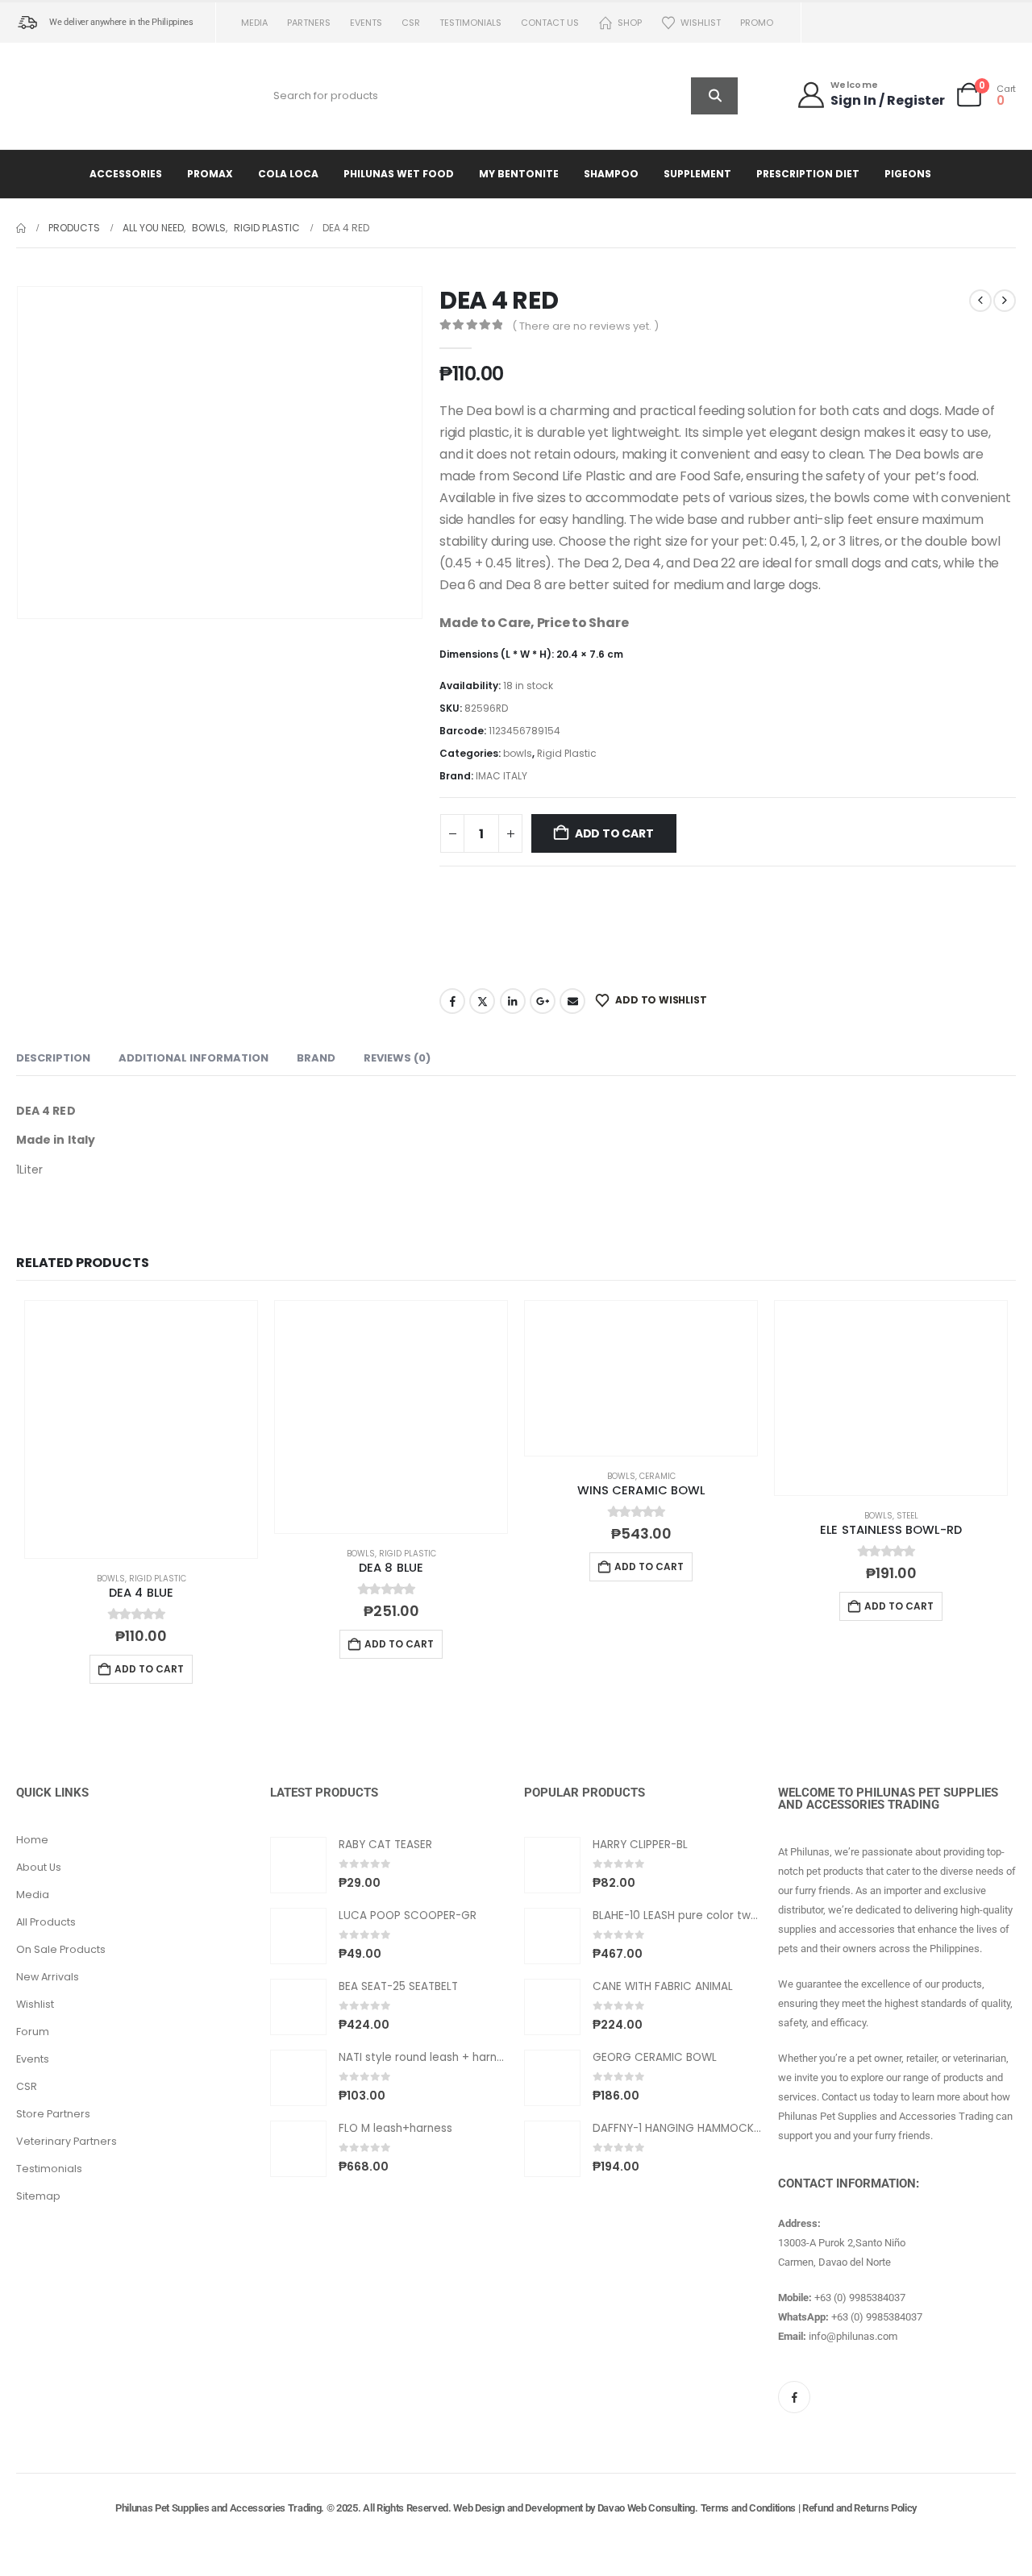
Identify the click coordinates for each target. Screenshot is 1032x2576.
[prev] (980, 301)
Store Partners (53, 2114)
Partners (309, 23)
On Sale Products (61, 1949)
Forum (33, 2032)
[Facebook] (794, 2397)
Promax (210, 174)
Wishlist (701, 23)
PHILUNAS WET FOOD (399, 174)
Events (366, 23)
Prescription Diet (808, 174)
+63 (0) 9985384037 (860, 2298)
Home (32, 1840)
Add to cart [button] (149, 1669)
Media (254, 23)
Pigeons (908, 174)
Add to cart (614, 833)
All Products (46, 1922)
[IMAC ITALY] (517, 925)
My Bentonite (519, 174)
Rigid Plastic (567, 753)
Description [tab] (53, 1058)
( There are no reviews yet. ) (585, 326)
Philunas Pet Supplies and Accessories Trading (218, 2508)
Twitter (482, 1001)
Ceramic (657, 1476)
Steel (907, 1516)
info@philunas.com (853, 2336)
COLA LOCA (288, 174)
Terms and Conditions (749, 2508)
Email (572, 1001)
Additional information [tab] (193, 1058)
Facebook (452, 1001)
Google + (543, 1001)
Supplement (697, 174)
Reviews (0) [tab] (397, 1058)
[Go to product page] (141, 1429)
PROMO (757, 23)
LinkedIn (513, 1001)
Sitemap (38, 2196)
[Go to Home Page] (21, 228)
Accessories (126, 174)
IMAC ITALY (501, 776)
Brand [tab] (316, 1058)
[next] (1005, 301)
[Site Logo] (85, 96)
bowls (518, 753)
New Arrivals (48, 1977)
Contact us (550, 23)
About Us (39, 1867)
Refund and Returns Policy (859, 2508)
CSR (411, 23)
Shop (630, 23)
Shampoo (611, 174)
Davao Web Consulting (647, 2508)
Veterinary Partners (67, 2141)
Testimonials (470, 23)
